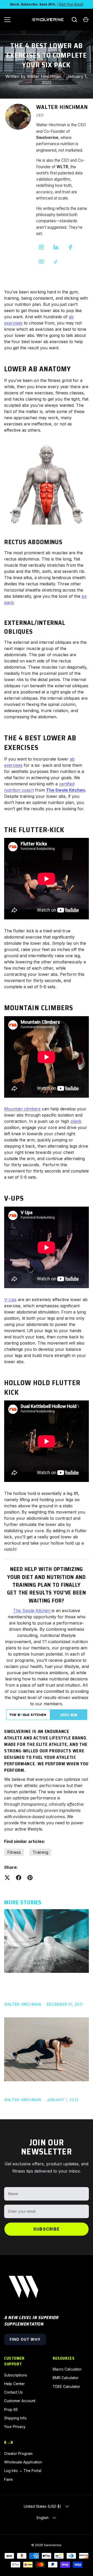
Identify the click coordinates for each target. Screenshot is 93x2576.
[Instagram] (41, 247)
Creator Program (18, 2453)
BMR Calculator (66, 2378)
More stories (23, 1902)
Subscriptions (16, 2375)
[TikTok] (56, 262)
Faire (8, 2479)
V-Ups (10, 1300)
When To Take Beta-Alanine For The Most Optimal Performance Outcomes (45, 1987)
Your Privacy (15, 2427)
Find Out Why (25, 2339)
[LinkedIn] (56, 247)
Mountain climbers (22, 1109)
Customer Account (20, 2401)
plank (76, 1121)
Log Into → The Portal (23, 2471)
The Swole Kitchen (65, 790)
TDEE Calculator (66, 2386)
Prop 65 (11, 2409)
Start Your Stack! (71, 4)
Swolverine (53, 2545)
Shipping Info (15, 2418)
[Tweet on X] (7, 1878)
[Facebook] (70, 247)
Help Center (14, 2384)
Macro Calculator (67, 2369)
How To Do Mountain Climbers (39, 2089)
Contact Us (13, 2392)
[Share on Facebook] (19, 1878)
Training (40, 1852)
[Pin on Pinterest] (30, 1878)
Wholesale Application (23, 2462)
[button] (86, 20)
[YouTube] (41, 262)
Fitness (14, 1852)
